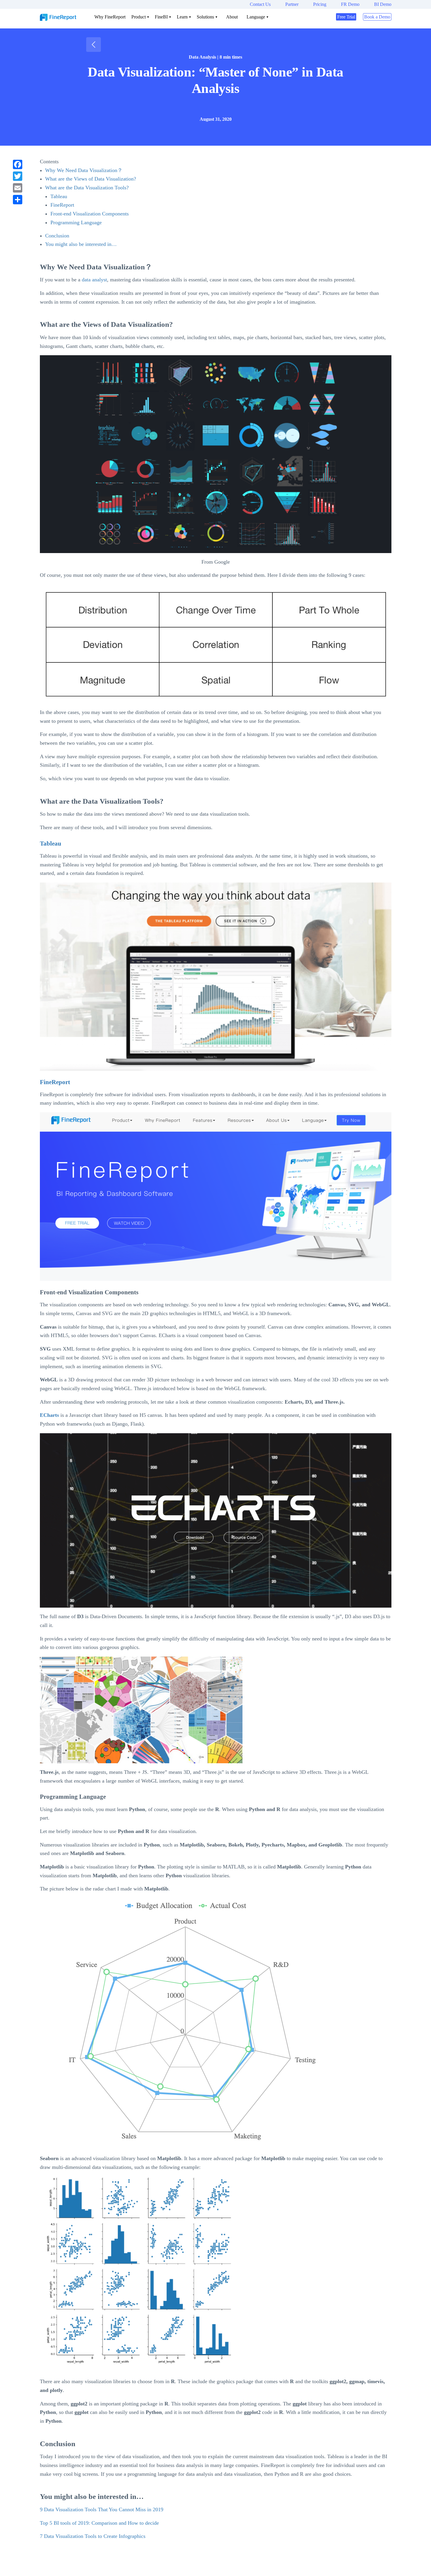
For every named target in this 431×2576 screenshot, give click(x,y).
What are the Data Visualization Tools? (87, 188)
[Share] (18, 200)
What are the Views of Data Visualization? (91, 179)
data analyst (94, 280)
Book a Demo (377, 17)
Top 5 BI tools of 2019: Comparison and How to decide (99, 2523)
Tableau (59, 196)
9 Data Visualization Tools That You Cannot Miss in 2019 (102, 2509)
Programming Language (76, 222)
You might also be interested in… (81, 244)
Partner (292, 4)
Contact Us (260, 4)
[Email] (18, 188)
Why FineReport (110, 17)
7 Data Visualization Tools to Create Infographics (93, 2536)
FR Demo (350, 4)
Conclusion (57, 236)
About (232, 17)
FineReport (62, 205)
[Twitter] (18, 176)
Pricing (320, 4)
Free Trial (346, 17)
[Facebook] (18, 164)
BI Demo (383, 4)
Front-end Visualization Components (90, 214)
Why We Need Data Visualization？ (84, 170)
